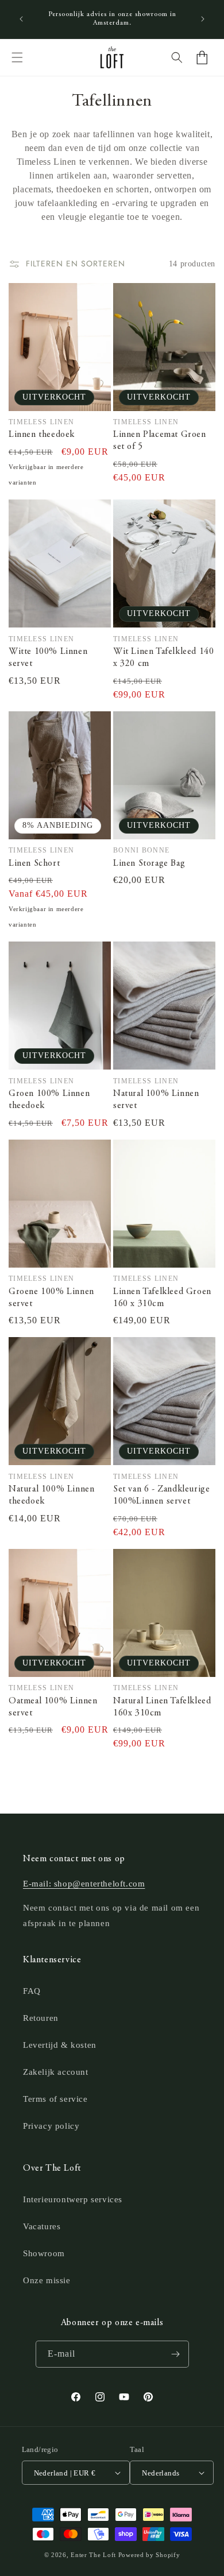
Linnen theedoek (42, 435)
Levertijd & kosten (60, 2045)
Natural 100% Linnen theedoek (51, 1495)
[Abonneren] (176, 2354)
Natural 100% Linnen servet (156, 1100)
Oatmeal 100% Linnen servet (53, 1707)
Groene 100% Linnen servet (51, 1298)
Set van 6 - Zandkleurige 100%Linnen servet (161, 1495)
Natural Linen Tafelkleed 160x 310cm (162, 1707)
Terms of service (55, 2099)
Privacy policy (51, 2126)
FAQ (32, 1991)
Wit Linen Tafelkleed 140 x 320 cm (163, 658)
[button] (17, 57)
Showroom (44, 2253)
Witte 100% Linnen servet (48, 658)
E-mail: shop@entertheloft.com (84, 1884)
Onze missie (47, 2280)
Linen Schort (34, 863)
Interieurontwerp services (73, 2199)
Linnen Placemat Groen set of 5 (160, 441)
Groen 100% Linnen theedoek (49, 1100)
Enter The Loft (93, 2555)
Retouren (41, 2018)
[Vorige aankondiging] (21, 19)
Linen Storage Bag (149, 863)
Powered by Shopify (149, 2555)
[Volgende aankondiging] (203, 19)
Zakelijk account (56, 2072)
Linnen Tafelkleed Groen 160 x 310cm (162, 1298)
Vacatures (42, 2226)
